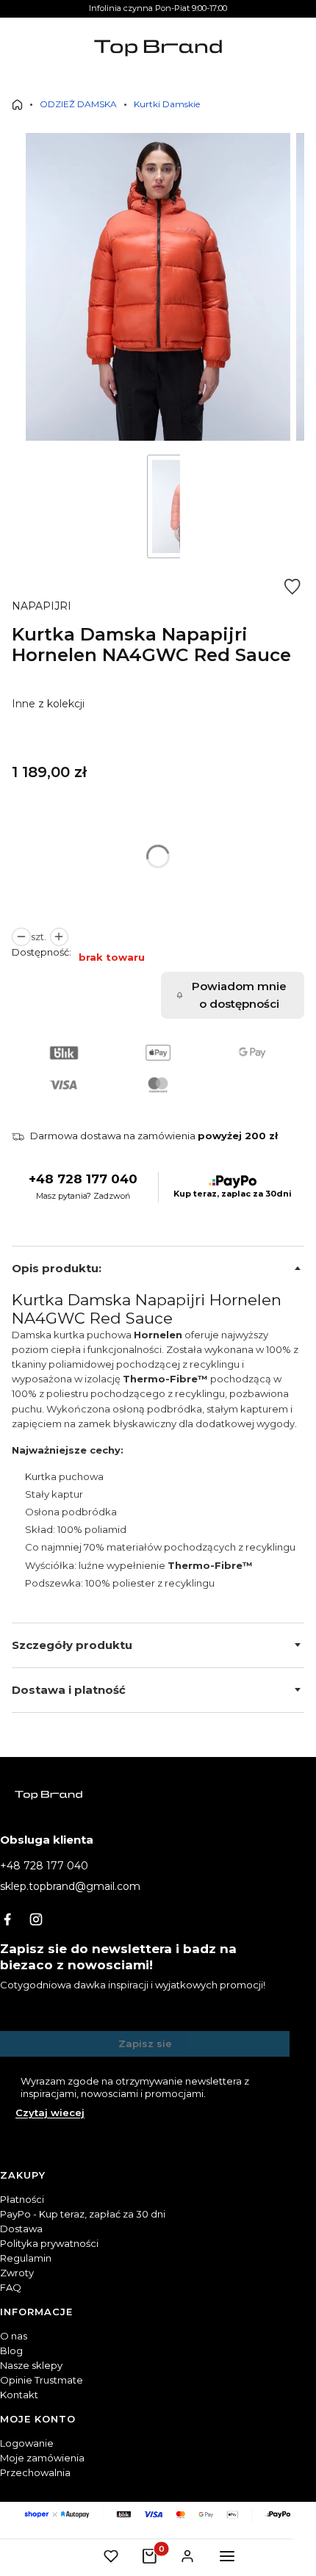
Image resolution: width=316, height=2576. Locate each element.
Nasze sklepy (31, 2365)
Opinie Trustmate (42, 2380)
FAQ (11, 2287)
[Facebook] (7, 1919)
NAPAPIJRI (42, 606)
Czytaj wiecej (50, 2113)
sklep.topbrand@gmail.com (70, 1886)
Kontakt (19, 2395)
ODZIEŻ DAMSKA (78, 104)
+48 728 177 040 (83, 1179)
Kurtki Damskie (167, 104)
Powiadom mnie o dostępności (239, 995)
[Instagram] (36, 1919)
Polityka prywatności (49, 2243)
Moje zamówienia (42, 2458)
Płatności (22, 2199)
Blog (11, 2350)
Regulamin (26, 2258)
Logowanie (27, 2443)
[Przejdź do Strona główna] (17, 105)
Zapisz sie (145, 2043)
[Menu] (227, 2556)
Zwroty (17, 2273)
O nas (14, 2336)
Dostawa (21, 2229)
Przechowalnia (35, 2472)
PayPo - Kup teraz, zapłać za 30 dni (83, 2214)
